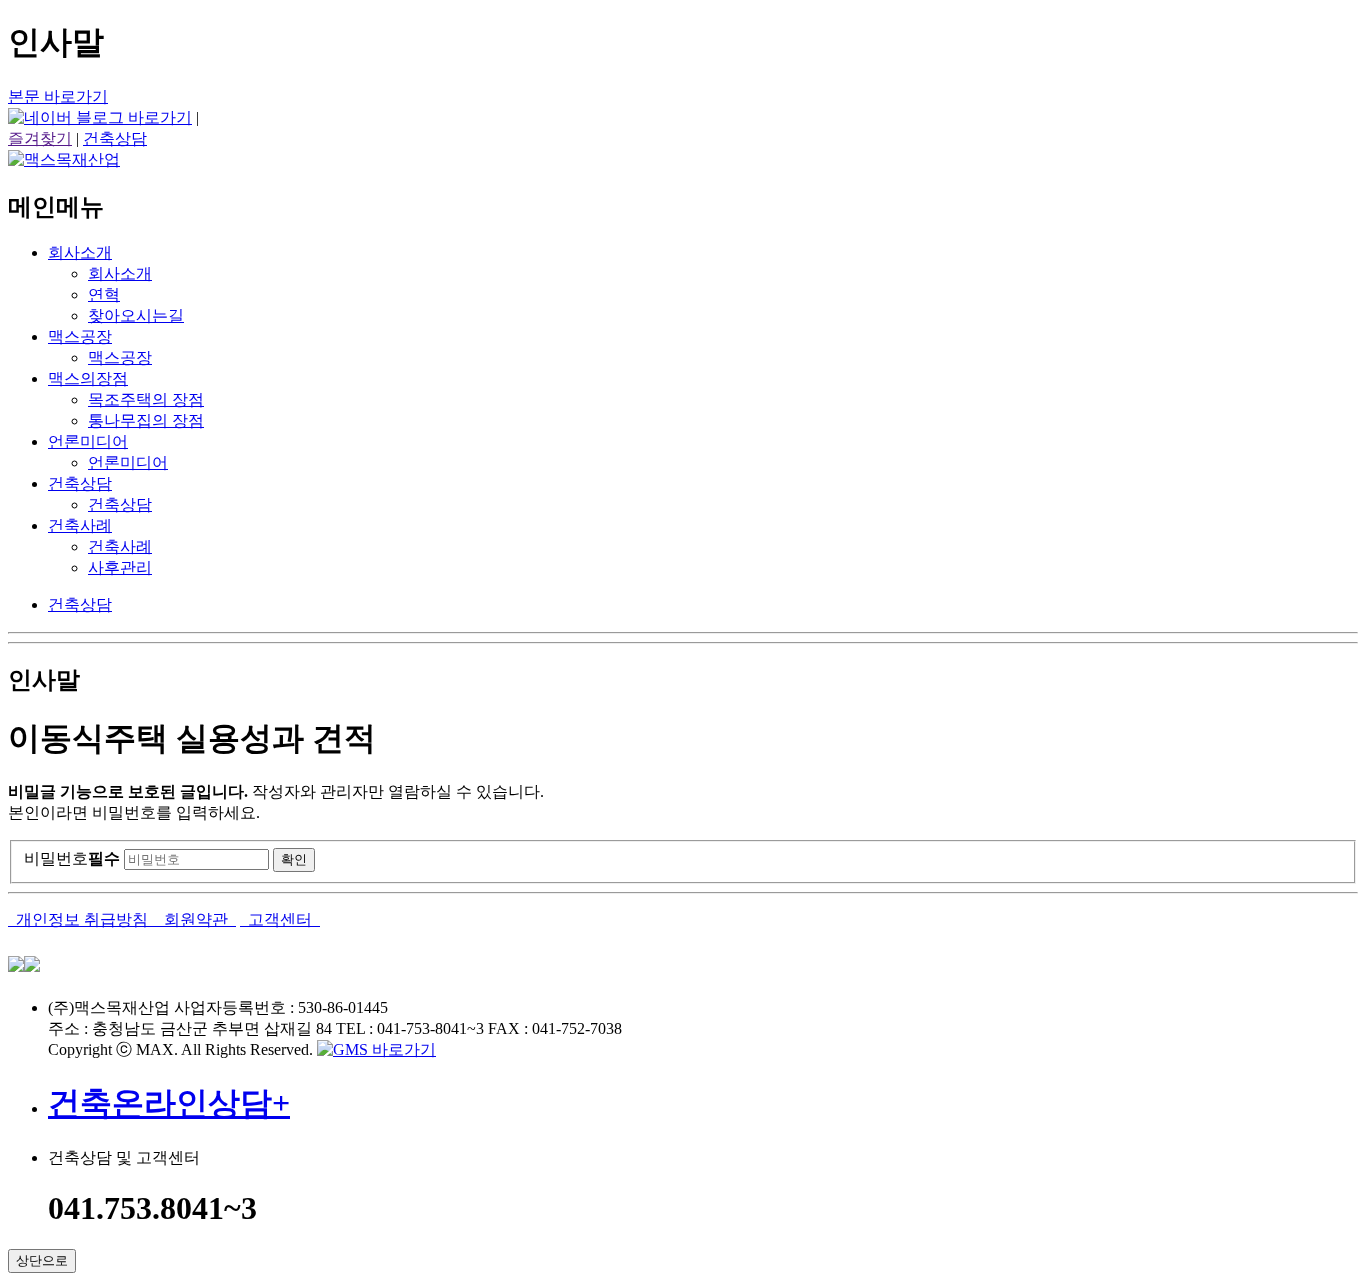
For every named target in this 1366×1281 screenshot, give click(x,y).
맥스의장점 (88, 378)
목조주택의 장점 (146, 399)
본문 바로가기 (58, 96)
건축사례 (80, 525)
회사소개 (80, 252)
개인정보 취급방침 (82, 919)
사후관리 (120, 567)
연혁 (104, 294)
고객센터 (280, 919)
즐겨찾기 (40, 138)
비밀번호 (72, 858)
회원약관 (196, 919)
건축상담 (115, 138)
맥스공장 (80, 336)
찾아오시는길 (136, 315)
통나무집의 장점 (146, 420)
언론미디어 (88, 441)
